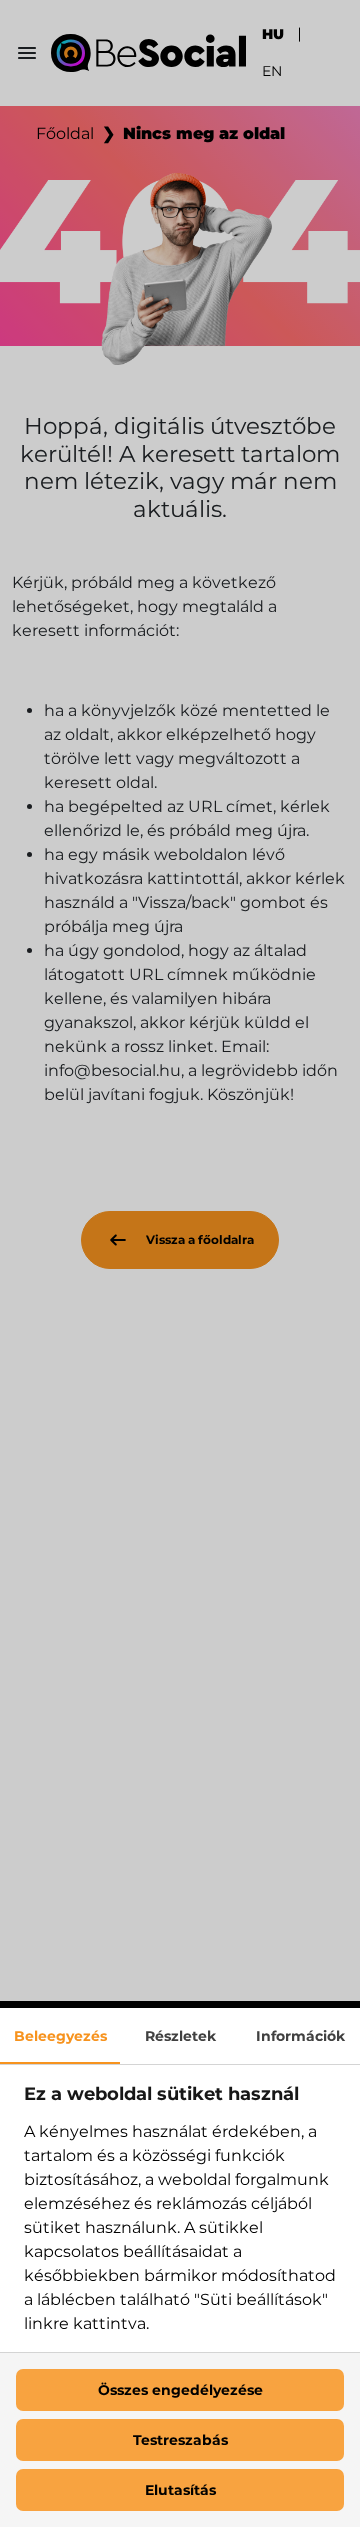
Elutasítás (180, 2490)
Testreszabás (180, 2440)
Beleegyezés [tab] (60, 2036)
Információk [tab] (300, 2036)
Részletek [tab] (180, 2036)
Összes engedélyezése (180, 2390)
